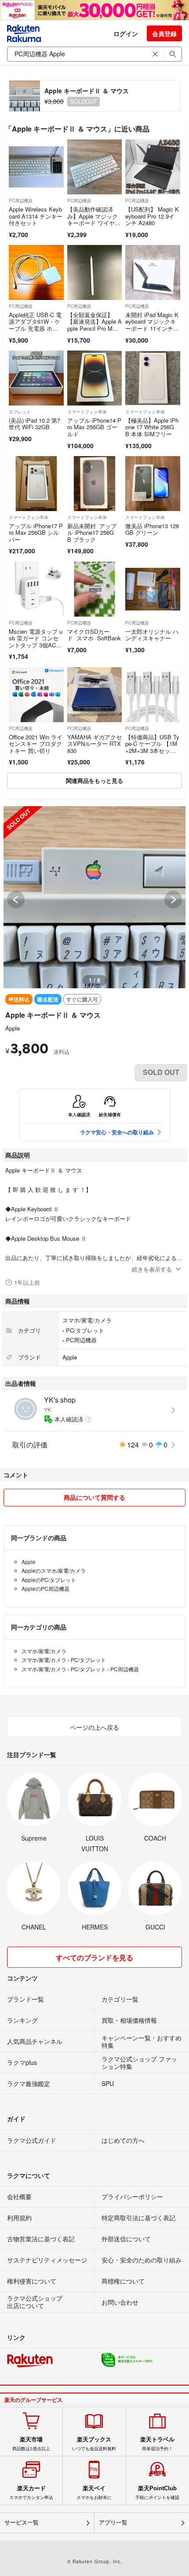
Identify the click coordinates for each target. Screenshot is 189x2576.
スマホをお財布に (94, 2492)
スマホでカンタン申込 (31, 2492)
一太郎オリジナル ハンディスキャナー (152, 635)
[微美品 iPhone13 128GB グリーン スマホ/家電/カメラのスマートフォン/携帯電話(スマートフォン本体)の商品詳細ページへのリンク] (153, 484)
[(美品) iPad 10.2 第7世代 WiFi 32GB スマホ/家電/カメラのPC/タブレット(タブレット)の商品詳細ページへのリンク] (36, 378)
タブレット (20, 412)
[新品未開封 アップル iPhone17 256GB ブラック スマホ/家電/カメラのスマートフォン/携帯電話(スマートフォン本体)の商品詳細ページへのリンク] (95, 484)
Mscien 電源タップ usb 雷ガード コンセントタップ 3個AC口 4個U (36, 642)
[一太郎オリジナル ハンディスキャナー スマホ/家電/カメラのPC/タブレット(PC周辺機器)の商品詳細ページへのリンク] (153, 589)
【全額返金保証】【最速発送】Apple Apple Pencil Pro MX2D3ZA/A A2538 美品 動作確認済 (94, 328)
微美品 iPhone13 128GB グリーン (152, 529)
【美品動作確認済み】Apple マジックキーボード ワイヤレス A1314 (94, 219)
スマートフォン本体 (87, 412)
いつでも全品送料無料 (94, 2444)
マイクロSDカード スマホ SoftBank (94, 635)
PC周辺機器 (21, 201)
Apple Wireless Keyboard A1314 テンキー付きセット (36, 216)
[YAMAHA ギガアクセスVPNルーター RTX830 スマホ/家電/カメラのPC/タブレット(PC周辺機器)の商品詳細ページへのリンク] (95, 695)
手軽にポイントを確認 (157, 2492)
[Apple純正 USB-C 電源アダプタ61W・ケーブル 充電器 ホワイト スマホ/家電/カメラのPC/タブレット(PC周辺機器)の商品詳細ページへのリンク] (36, 272)
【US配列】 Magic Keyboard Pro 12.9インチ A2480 (152, 216)
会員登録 (164, 33)
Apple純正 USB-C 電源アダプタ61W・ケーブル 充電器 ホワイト (35, 325)
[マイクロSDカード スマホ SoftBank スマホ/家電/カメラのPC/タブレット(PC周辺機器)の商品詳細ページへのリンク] (95, 589)
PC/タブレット (85, 1330)
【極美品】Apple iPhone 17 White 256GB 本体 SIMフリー (152, 427)
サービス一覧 (22, 2523)
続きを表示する (152, 1269)
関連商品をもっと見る (94, 780)
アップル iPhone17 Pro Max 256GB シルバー (36, 533)
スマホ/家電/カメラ (87, 1320)
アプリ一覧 (113, 2523)
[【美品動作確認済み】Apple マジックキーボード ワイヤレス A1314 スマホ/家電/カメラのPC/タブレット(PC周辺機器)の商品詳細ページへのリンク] (95, 167)
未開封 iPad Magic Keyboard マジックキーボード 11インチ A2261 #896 (152, 325)
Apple (13, 1028)
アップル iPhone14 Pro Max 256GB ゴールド (94, 427)
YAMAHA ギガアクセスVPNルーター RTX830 (94, 744)
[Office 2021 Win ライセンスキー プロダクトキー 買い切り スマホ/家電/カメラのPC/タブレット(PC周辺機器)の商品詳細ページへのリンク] (36, 695)
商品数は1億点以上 (31, 2444)
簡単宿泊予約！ (157, 2444)
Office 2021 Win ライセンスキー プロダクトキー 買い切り (36, 744)
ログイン (126, 33)
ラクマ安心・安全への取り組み (117, 1132)
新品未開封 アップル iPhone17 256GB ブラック (92, 533)
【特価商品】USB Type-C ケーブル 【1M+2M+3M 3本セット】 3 (152, 747)
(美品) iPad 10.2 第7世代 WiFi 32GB (35, 424)
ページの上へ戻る (94, 1727)
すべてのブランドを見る (94, 1957)
